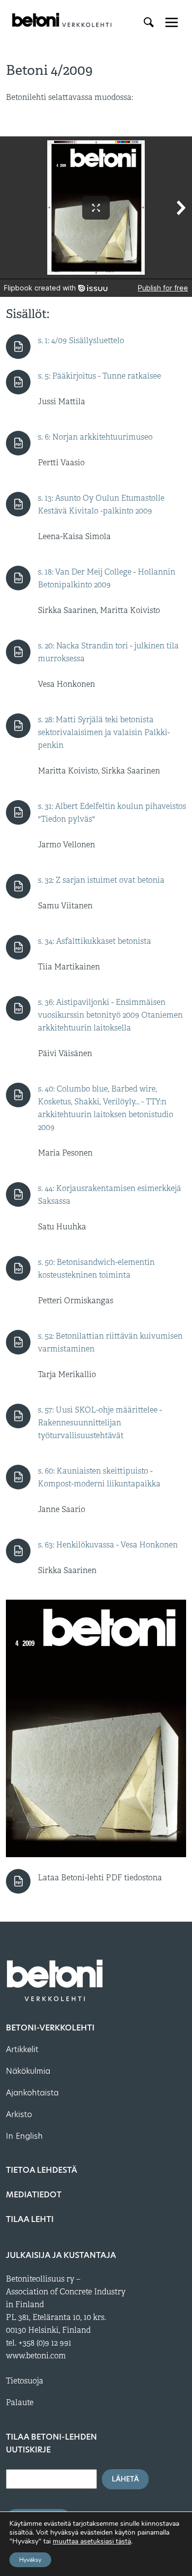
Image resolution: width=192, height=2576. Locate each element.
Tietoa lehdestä (42, 2170)
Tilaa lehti (30, 2219)
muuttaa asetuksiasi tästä (92, 2542)
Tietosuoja (25, 2381)
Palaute (20, 2403)
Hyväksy (30, 2560)
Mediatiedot (34, 2195)
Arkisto (19, 2114)
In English (24, 2136)
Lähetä (125, 2479)
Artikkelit (22, 2049)
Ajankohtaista (32, 2093)
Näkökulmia (28, 2071)
